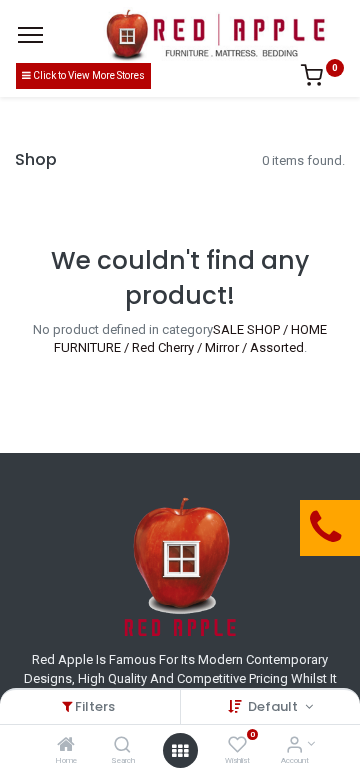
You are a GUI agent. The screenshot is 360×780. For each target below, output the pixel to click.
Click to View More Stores (88, 75)
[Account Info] (294, 746)
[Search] (122, 746)
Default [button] (274, 706)
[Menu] (30, 35)
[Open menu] (180, 751)
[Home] (66, 746)
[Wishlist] (237, 746)
